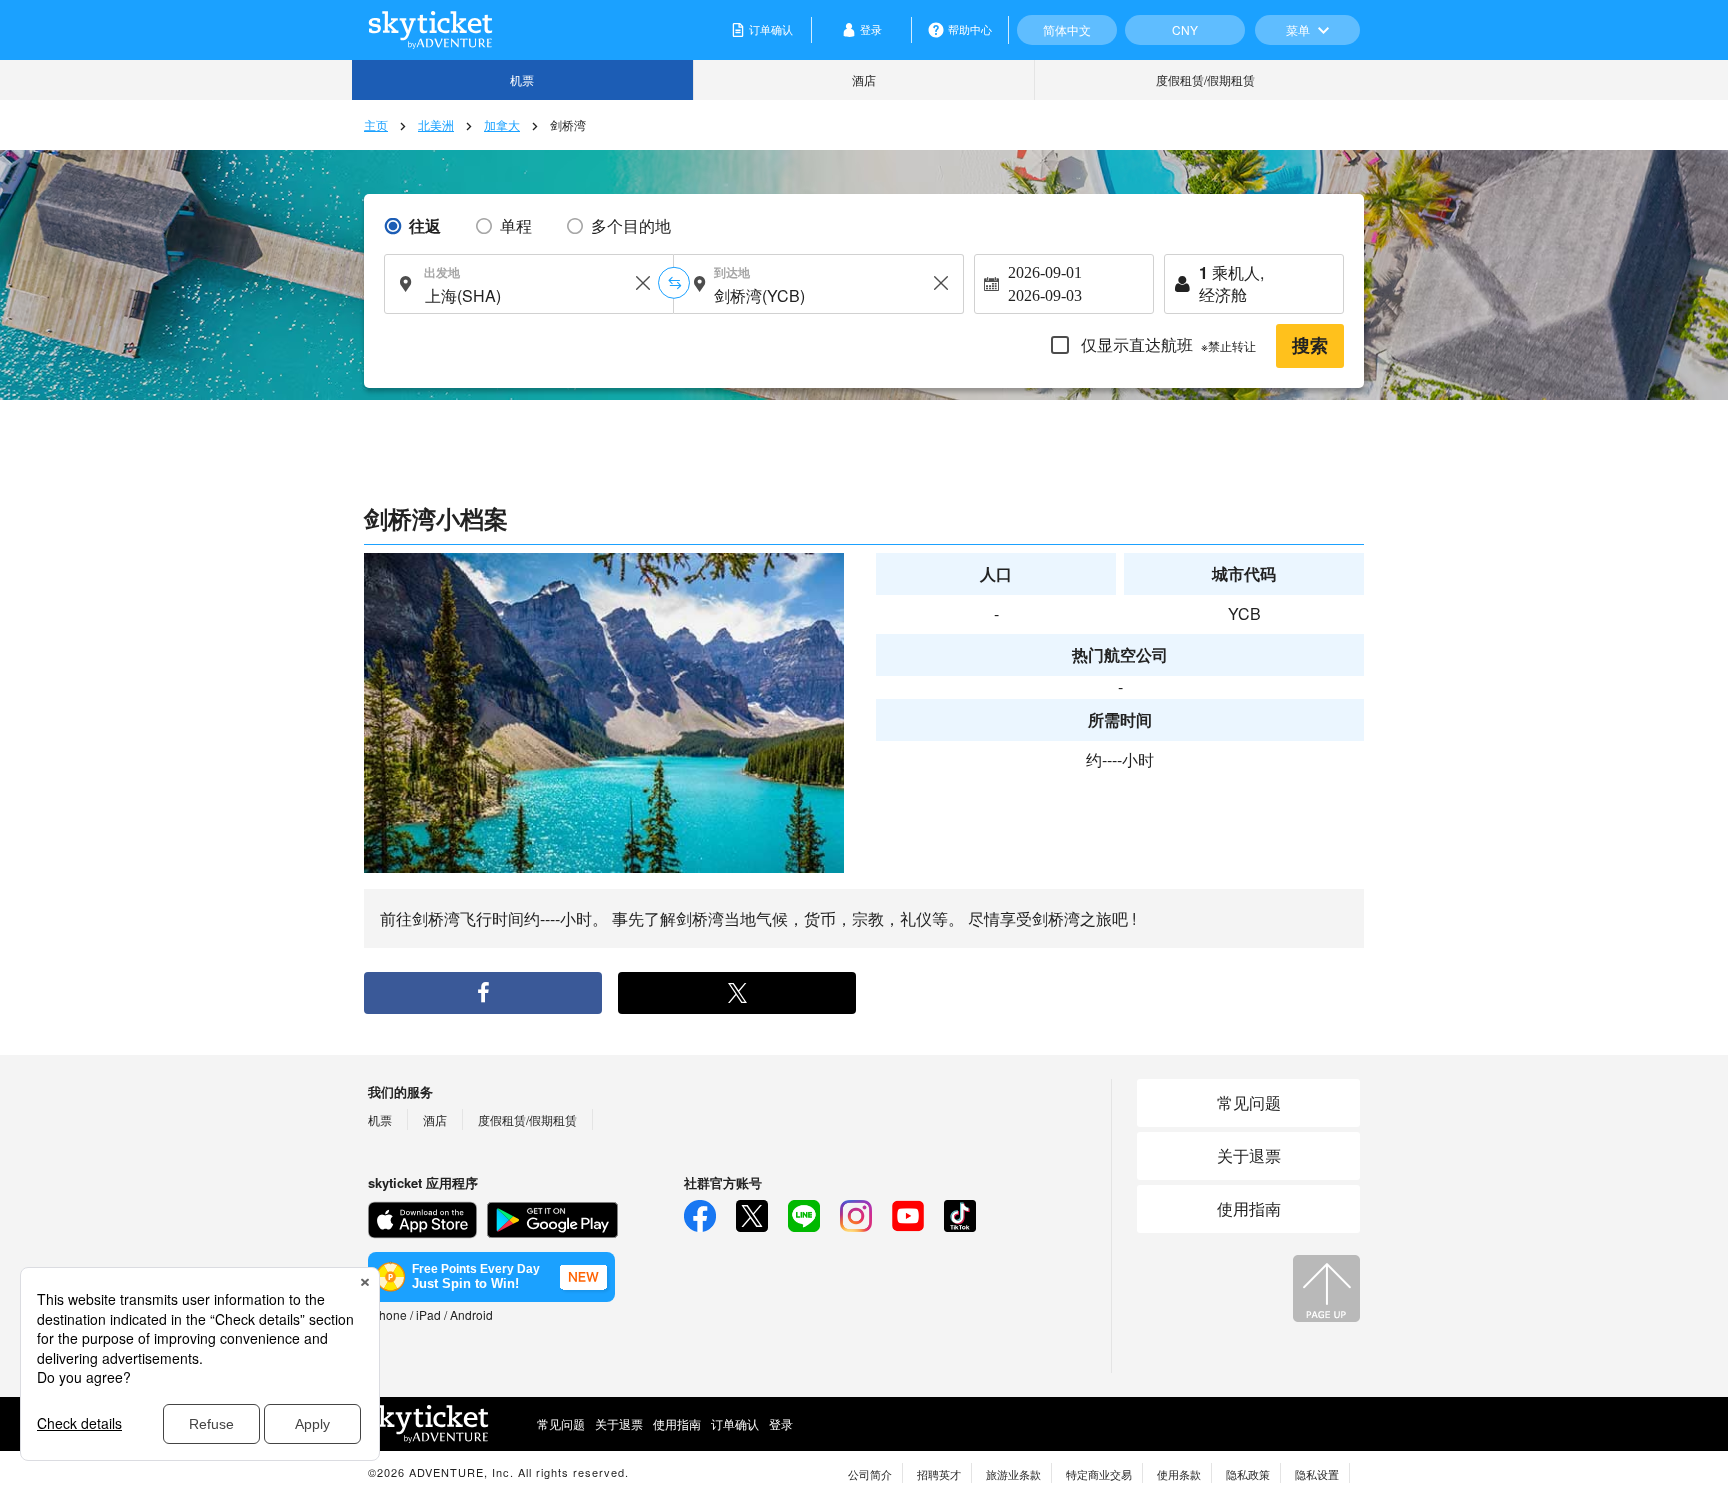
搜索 (1310, 346)
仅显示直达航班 (1166, 344)
